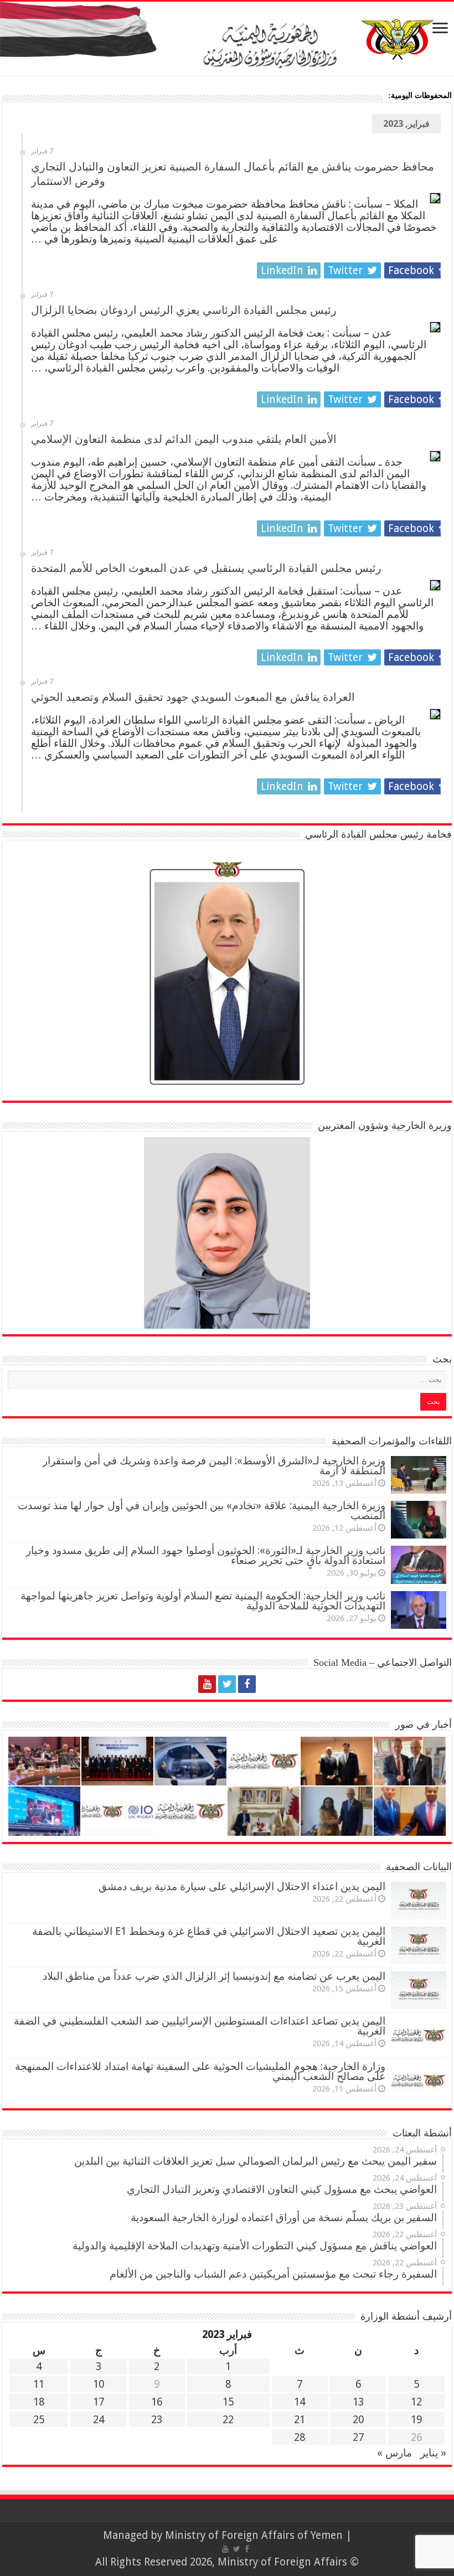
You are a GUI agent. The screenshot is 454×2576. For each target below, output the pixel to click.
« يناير (433, 2453)
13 (358, 2402)
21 (300, 2420)
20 (358, 2420)
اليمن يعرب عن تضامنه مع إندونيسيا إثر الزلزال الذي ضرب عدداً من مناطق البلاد (214, 1976)
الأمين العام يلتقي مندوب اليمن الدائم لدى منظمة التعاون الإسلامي (184, 439)
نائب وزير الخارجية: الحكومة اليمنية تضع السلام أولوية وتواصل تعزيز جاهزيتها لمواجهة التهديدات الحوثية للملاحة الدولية (203, 1601)
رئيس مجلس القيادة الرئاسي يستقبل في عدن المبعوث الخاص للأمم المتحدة (206, 568)
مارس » (394, 2453)
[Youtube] (207, 1684)
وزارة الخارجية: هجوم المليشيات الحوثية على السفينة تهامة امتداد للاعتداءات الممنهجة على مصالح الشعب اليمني (200, 2071)
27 (358, 2437)
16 (157, 2402)
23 (157, 2420)
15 (228, 2402)
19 (416, 2420)
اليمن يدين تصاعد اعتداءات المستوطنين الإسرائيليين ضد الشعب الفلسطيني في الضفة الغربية (200, 2026)
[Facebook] (247, 1684)
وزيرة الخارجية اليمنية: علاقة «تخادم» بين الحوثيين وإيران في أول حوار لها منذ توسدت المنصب (202, 1511)
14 (300, 2402)
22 (228, 2420)
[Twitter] (227, 1684)
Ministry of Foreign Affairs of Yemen (254, 2535)
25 (39, 2420)
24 (99, 2420)
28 (300, 2437)
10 (99, 2384)
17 (99, 2402)
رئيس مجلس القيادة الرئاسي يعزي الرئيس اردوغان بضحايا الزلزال (184, 310)
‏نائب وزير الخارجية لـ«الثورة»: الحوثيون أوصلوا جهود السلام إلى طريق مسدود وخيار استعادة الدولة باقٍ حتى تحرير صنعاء (206, 1555)
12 (416, 2402)
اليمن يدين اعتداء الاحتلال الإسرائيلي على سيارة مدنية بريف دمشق (242, 1886)
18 (39, 2402)
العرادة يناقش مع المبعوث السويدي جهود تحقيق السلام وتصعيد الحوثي (193, 697)
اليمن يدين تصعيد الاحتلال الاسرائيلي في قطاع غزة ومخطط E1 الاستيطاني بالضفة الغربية (209, 1936)
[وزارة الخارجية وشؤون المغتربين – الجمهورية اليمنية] (227, 38)
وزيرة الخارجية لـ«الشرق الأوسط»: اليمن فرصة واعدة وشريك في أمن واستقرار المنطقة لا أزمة (214, 1466)
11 (39, 2384)
